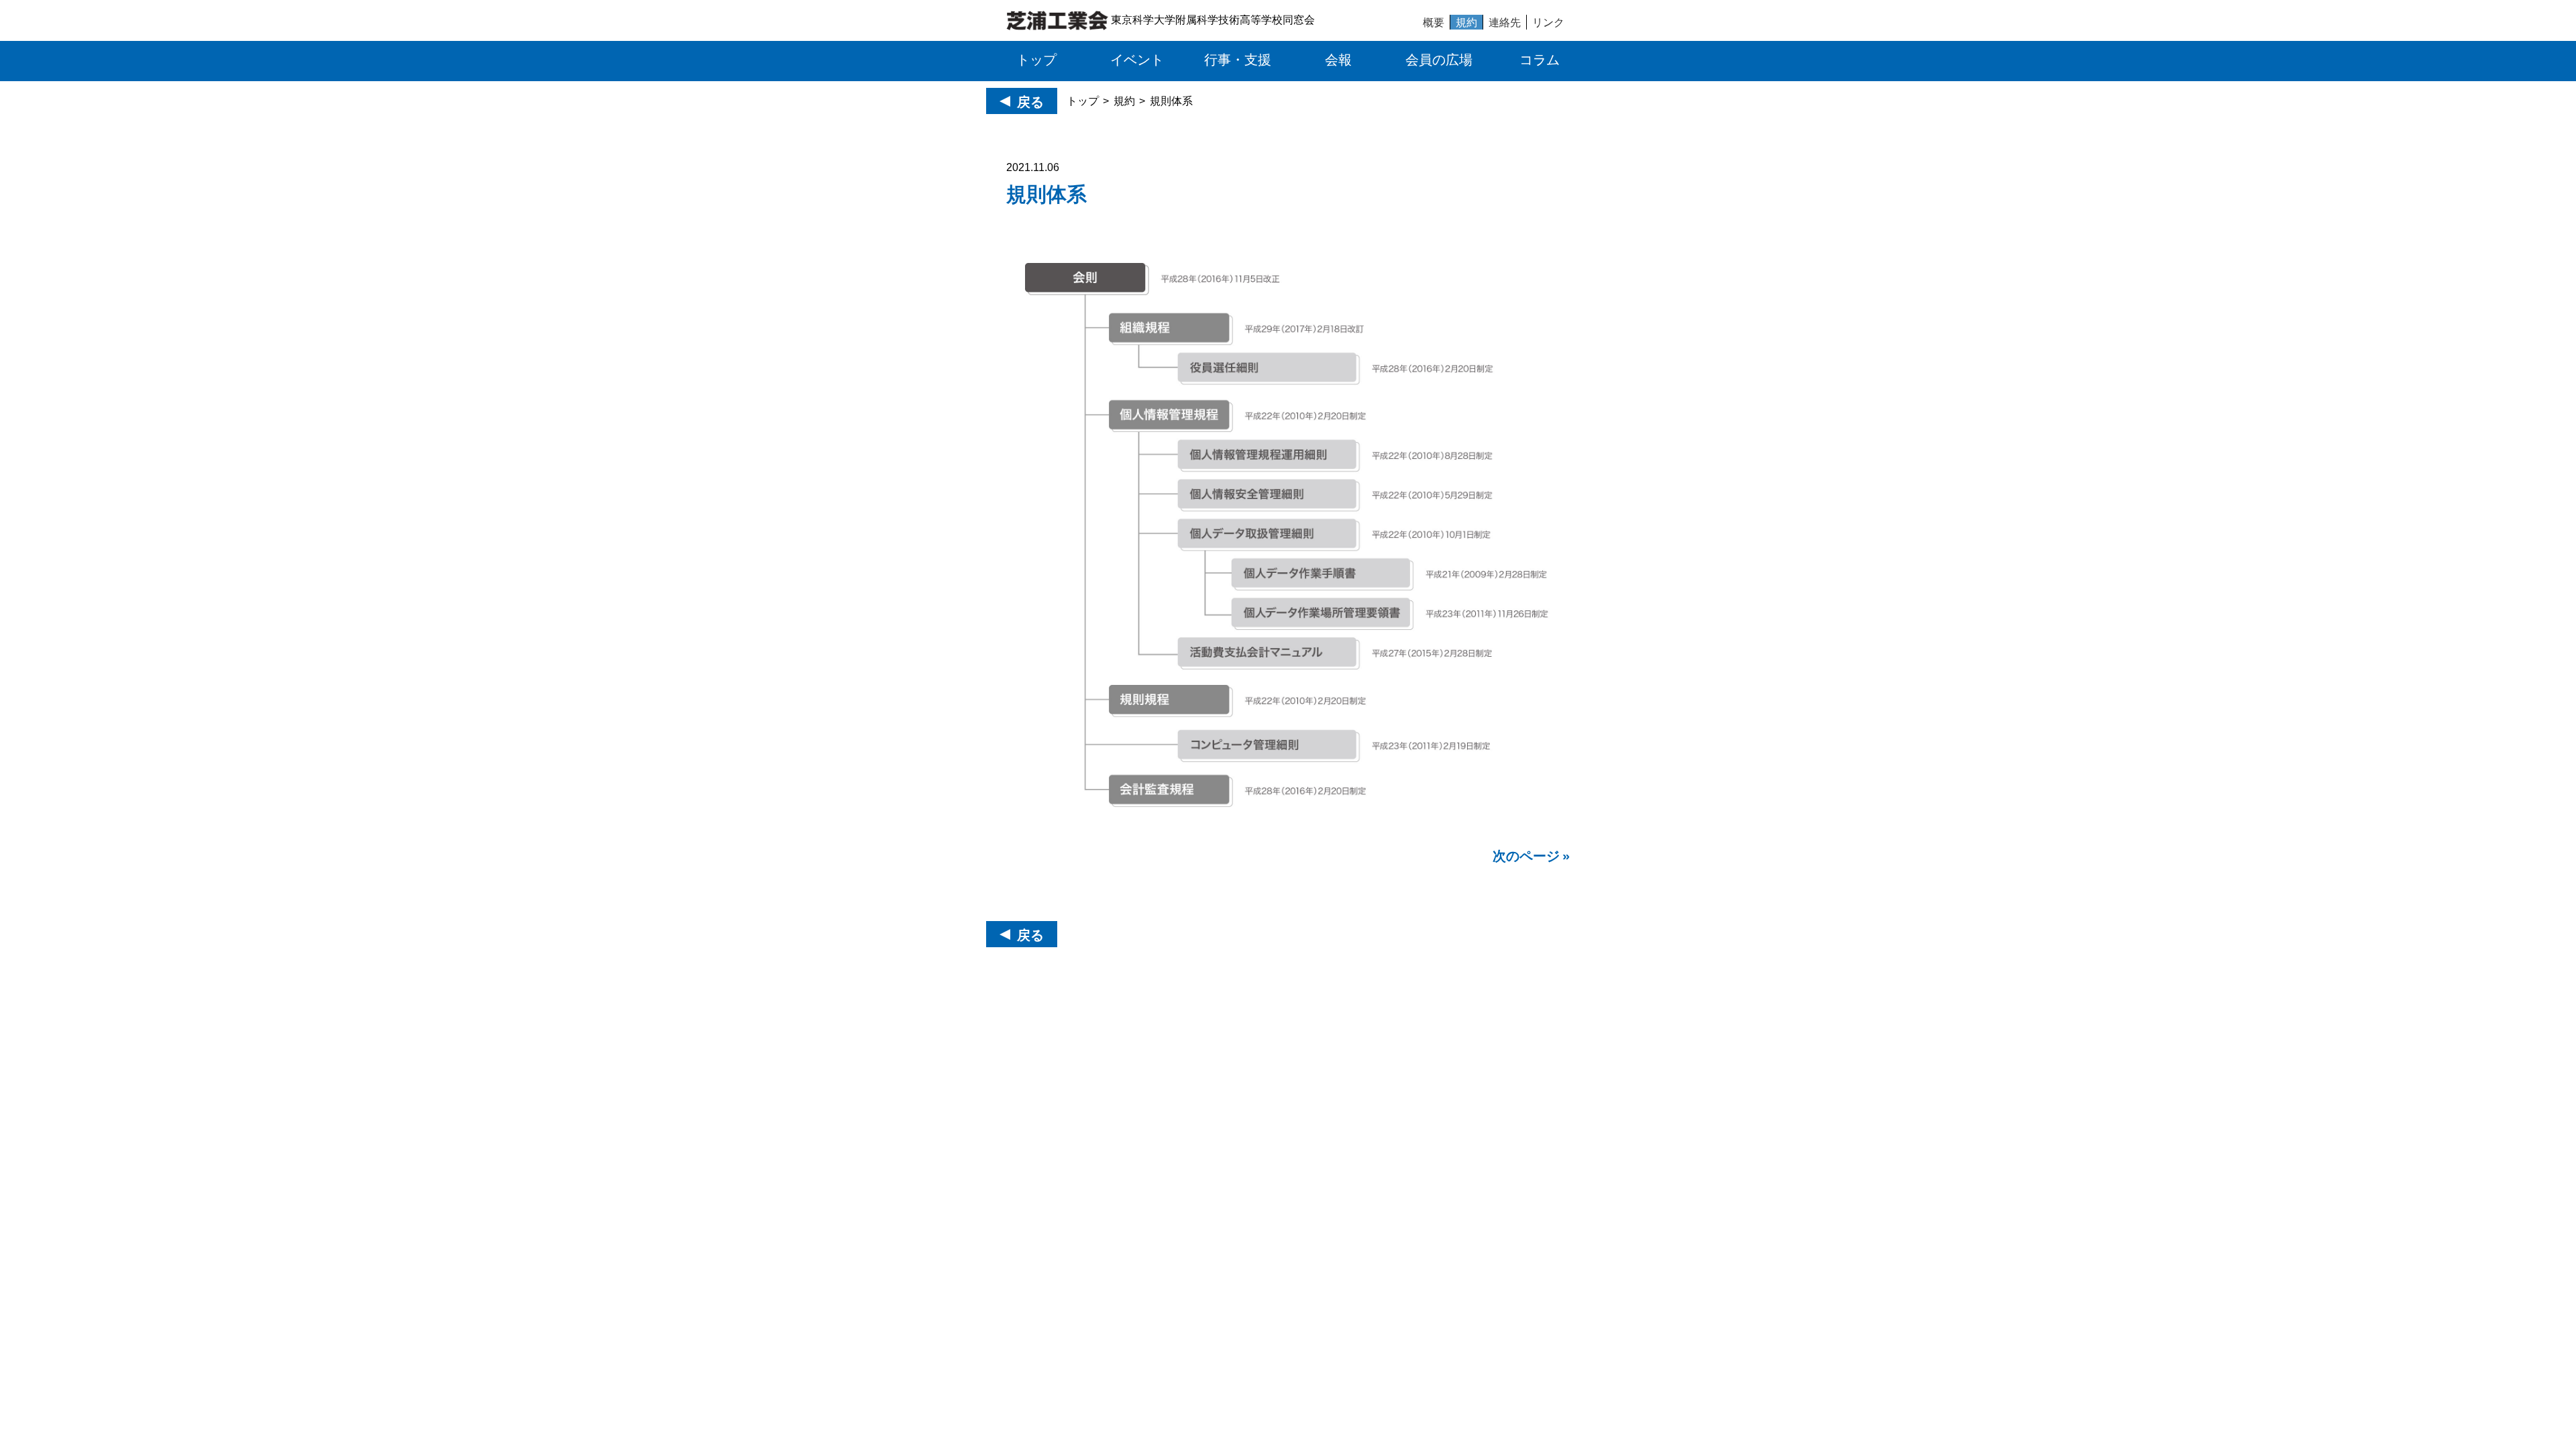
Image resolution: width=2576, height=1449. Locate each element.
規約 (1466, 22)
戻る (1030, 102)
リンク (1548, 22)
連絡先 (1505, 22)
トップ (1083, 101)
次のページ (1526, 856)
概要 (1434, 22)
